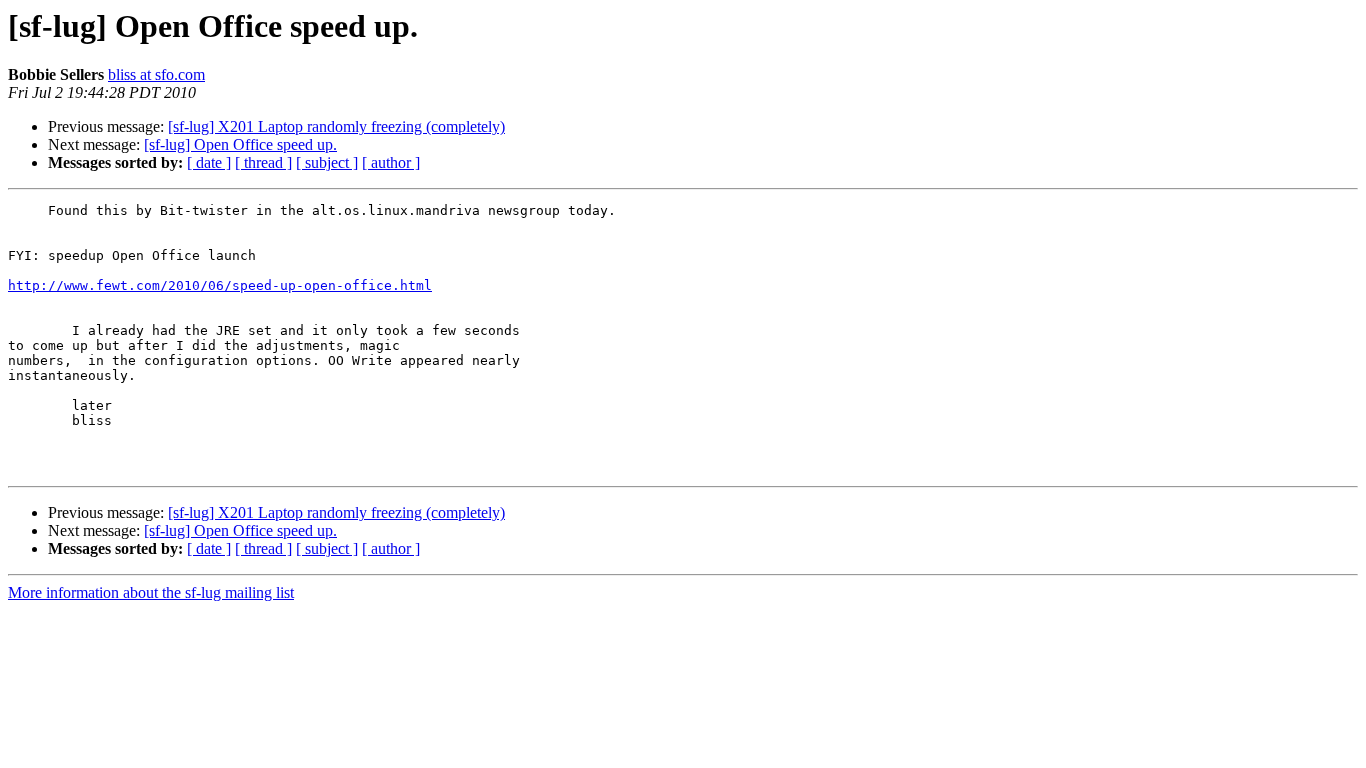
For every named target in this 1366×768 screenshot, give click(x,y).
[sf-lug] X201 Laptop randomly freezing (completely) (336, 126)
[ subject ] (327, 162)
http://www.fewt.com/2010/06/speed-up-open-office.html (220, 285)
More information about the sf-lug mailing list (151, 592)
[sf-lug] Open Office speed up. (240, 144)
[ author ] (391, 162)
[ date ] (209, 162)
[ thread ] (263, 162)
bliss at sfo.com (156, 74)
